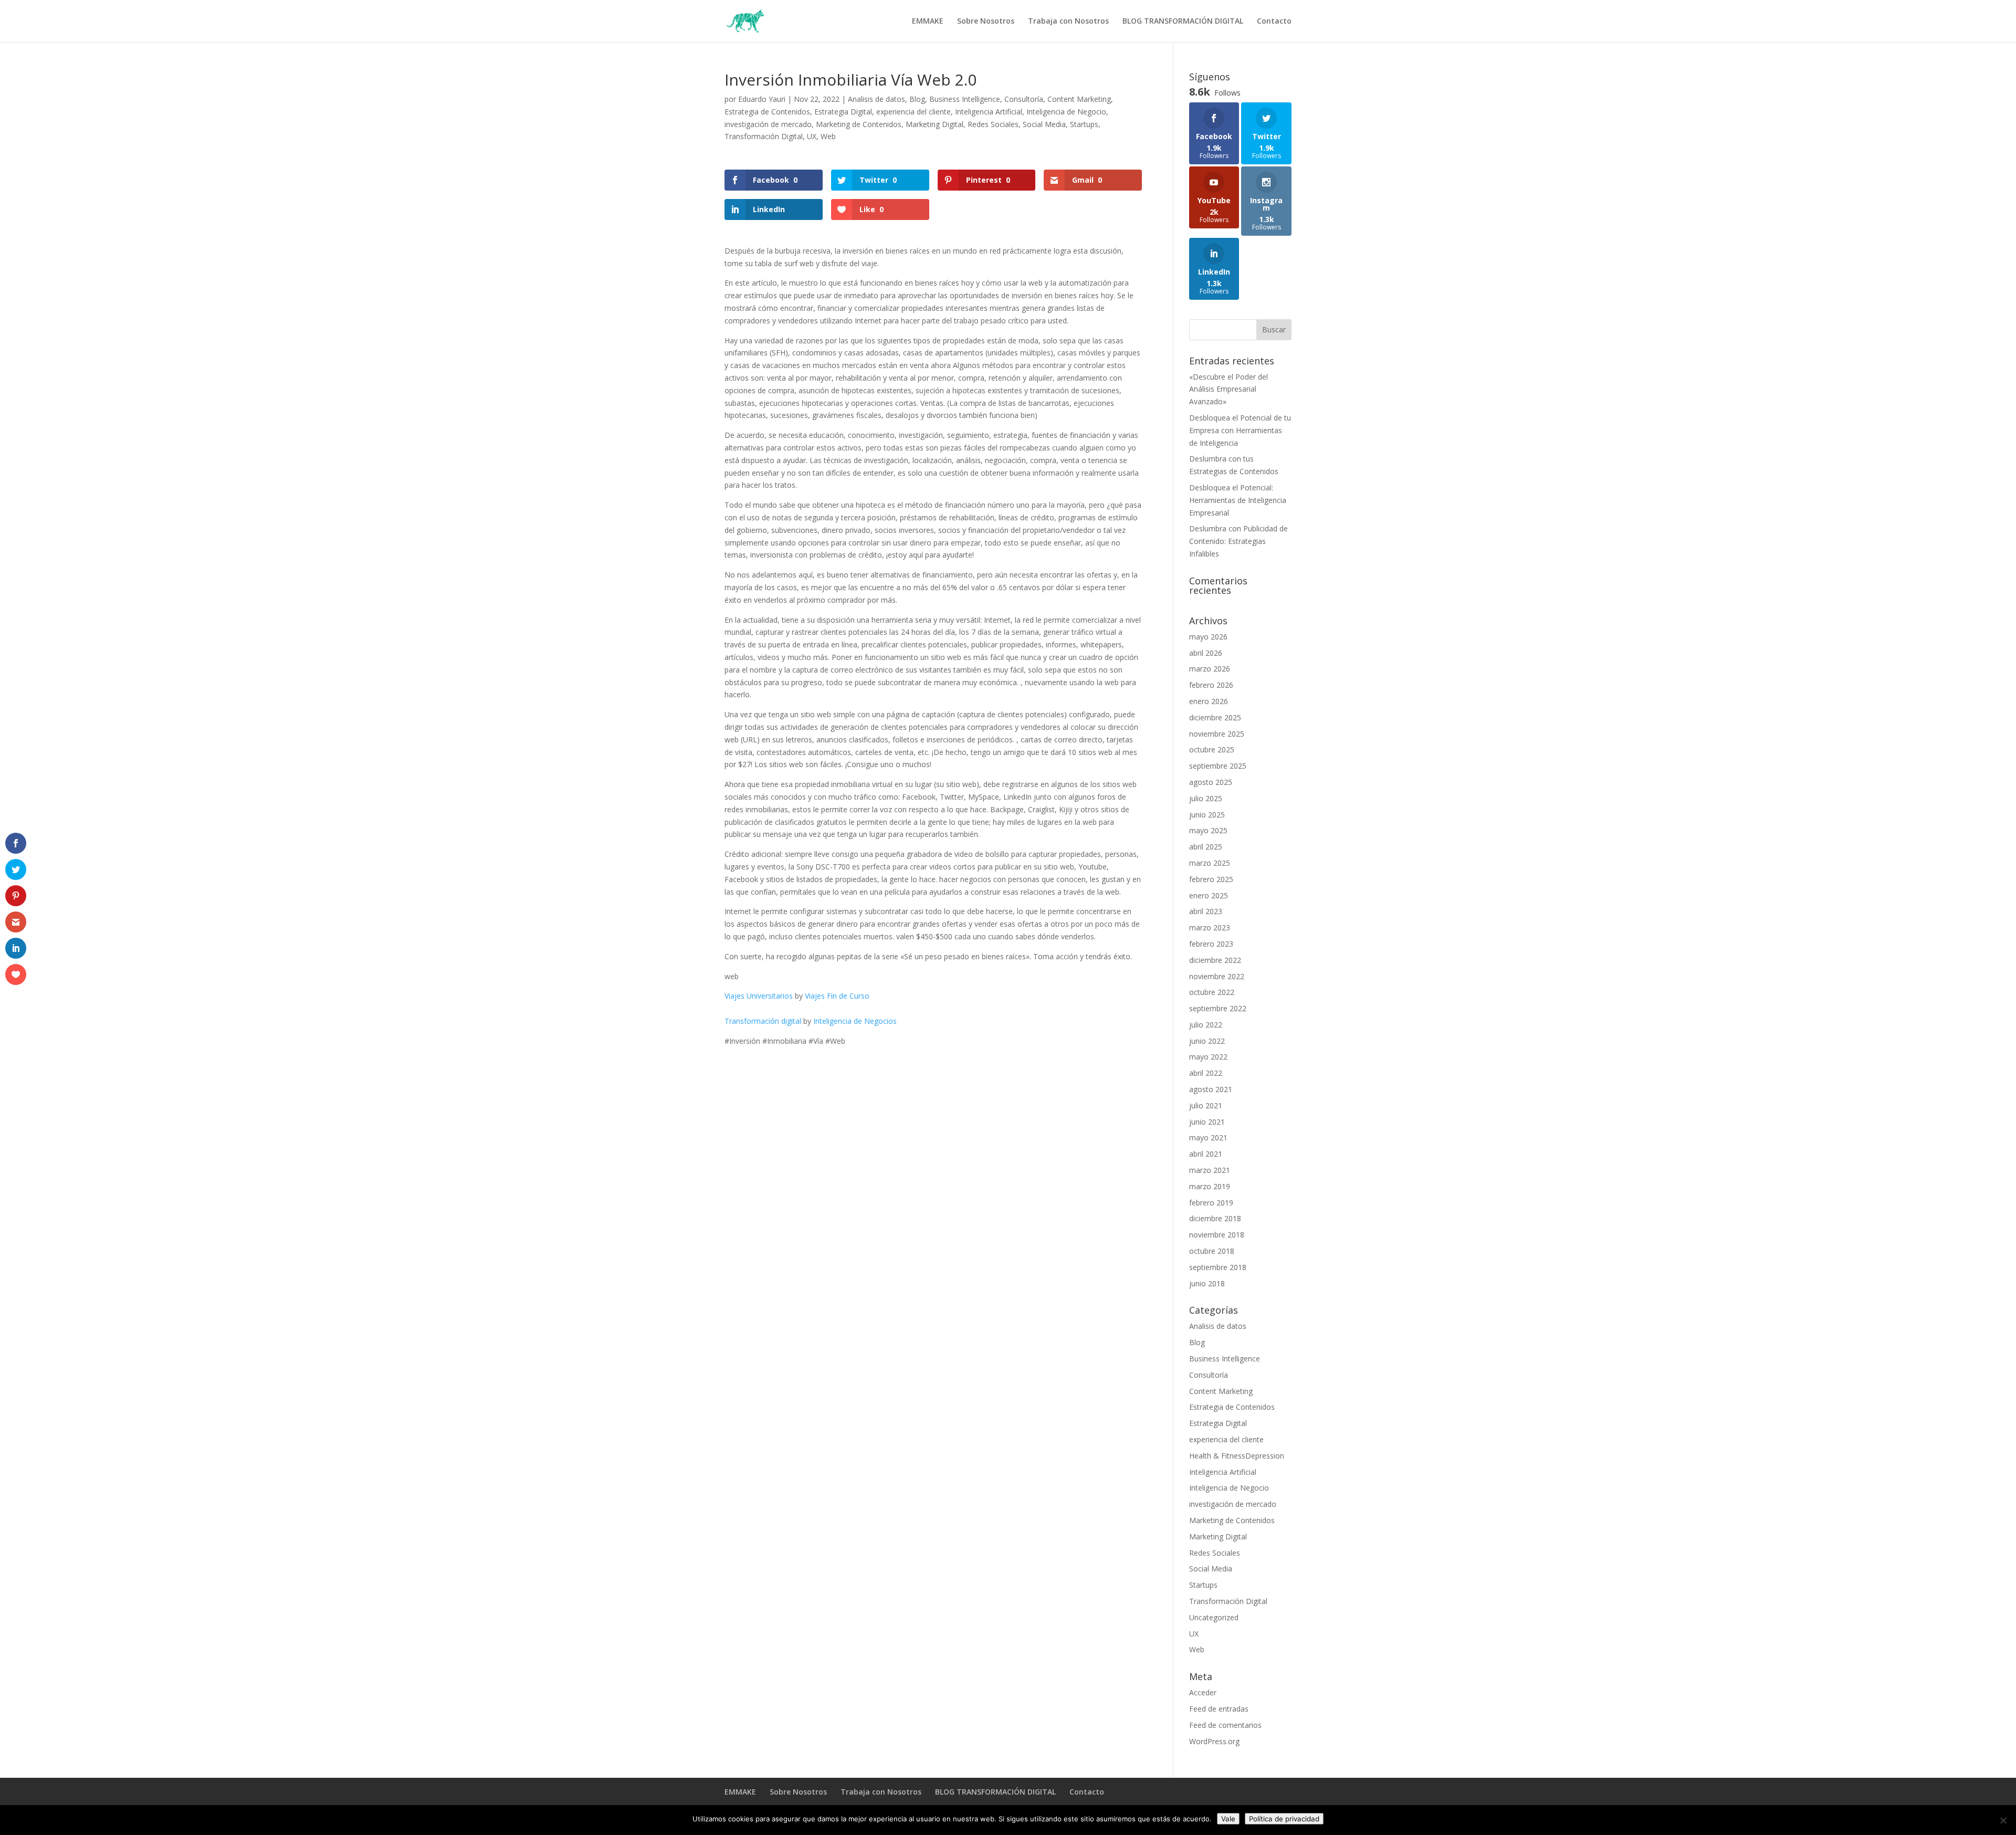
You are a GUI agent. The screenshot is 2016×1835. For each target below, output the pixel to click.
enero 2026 (1209, 701)
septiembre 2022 (1218, 1008)
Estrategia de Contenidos (767, 112)
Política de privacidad (1284, 1819)
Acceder (1203, 1692)
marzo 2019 (1210, 1186)
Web (828, 136)
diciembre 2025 (1215, 717)
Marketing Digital (934, 124)
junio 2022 (1207, 1041)
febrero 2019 (1211, 1203)
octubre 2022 (1212, 992)
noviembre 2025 (1217, 734)
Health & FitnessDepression (1237, 1456)
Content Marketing (1079, 99)
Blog (917, 99)
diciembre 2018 (1215, 1218)
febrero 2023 (1211, 944)
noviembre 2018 (1217, 1235)
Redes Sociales (993, 124)
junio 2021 (1207, 1122)
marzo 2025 (1210, 863)
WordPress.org (1214, 1741)
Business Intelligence (965, 99)
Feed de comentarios (1225, 1725)
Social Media (1044, 124)
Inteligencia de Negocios (855, 1021)
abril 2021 (1206, 1154)
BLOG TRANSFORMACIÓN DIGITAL (1183, 22)
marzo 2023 (1210, 927)
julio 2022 (1206, 1025)
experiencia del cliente (913, 112)
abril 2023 (1206, 911)
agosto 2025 (1211, 782)
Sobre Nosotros (986, 22)
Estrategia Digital (843, 112)
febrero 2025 (1211, 879)
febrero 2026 (1211, 685)
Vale (1228, 1819)
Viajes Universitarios (759, 996)
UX (812, 136)
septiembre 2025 (1218, 766)
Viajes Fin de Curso (837, 996)
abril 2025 (1206, 847)
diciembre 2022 (1215, 960)
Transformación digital (763, 1021)
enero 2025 (1209, 895)
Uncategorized (1214, 1617)
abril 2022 (1206, 1073)
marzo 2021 (1210, 1170)
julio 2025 (1206, 798)
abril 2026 (1206, 653)
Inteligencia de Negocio (1066, 112)
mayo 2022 (1208, 1057)
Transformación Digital (764, 136)
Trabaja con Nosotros (1068, 22)
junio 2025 (1207, 815)
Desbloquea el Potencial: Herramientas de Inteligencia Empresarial (1238, 500)
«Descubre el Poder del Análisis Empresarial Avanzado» (1228, 389)
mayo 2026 (1208, 637)
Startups (1084, 124)
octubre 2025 (1212, 749)
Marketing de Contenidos (859, 124)
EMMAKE (928, 22)
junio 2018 (1207, 1283)
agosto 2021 (1211, 1089)
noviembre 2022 (1217, 976)
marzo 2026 (1210, 669)
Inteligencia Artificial (989, 112)
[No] (2003, 1820)
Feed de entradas (1219, 1709)
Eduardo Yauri (762, 99)
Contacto (1274, 22)
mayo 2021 (1208, 1137)
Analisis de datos (876, 99)
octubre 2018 (1212, 1251)
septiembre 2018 (1218, 1267)
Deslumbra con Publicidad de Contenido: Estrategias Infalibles (1238, 541)
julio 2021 (1206, 1105)
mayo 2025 (1208, 830)
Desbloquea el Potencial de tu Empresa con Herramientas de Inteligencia (1240, 430)
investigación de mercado (768, 124)
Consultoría (1024, 99)
